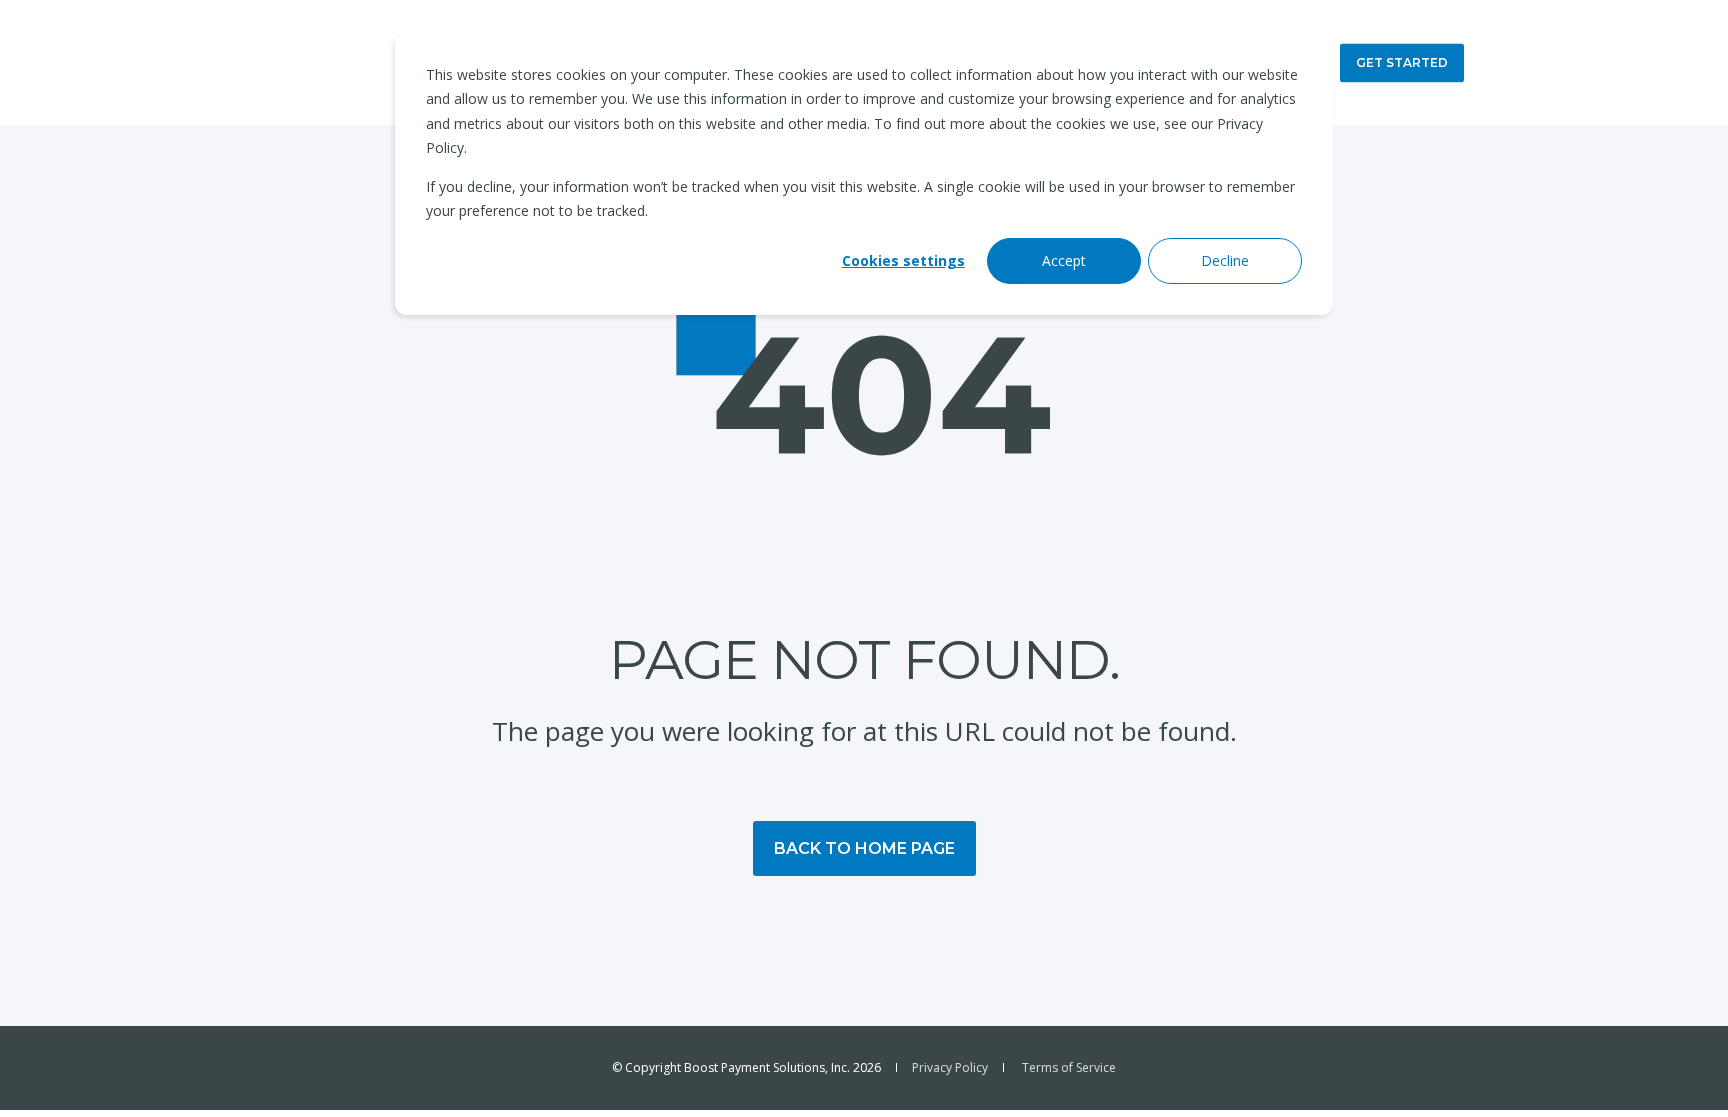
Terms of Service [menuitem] (1069, 1068)
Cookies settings (903, 260)
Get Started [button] (1402, 62)
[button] (1678, 1067)
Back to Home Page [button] (864, 848)
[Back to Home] (321, 62)
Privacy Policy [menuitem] (950, 1068)
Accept (1064, 260)
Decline (1225, 260)
